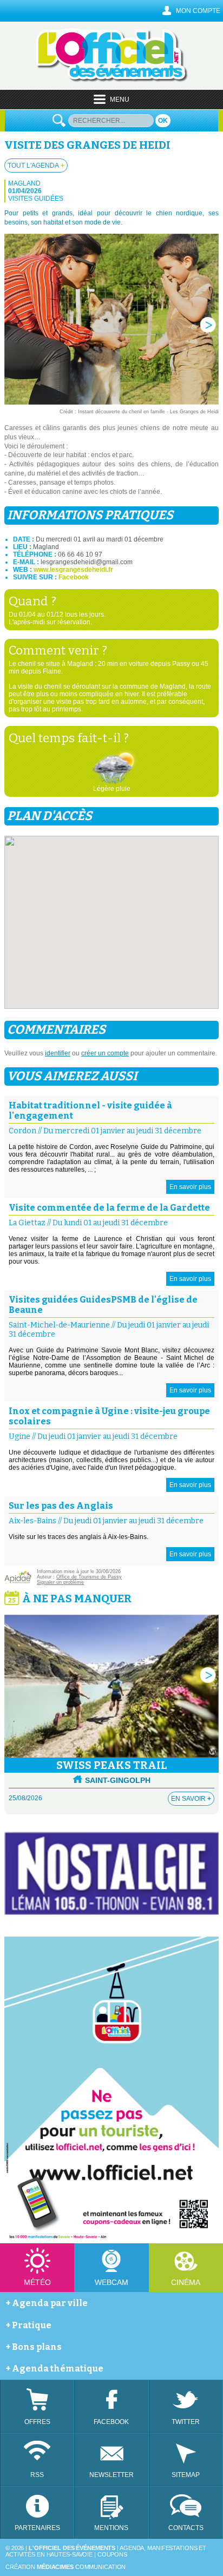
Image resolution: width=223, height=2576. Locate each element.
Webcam (111, 2282)
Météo (37, 2282)
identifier (58, 1053)
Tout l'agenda (36, 166)
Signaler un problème (60, 1582)
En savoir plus (190, 1187)
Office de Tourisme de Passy (89, 1577)
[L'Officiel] (112, 80)
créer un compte (105, 1053)
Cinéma (186, 2282)
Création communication (65, 2567)
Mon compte (198, 11)
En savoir (191, 1799)
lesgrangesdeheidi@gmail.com (87, 562)
